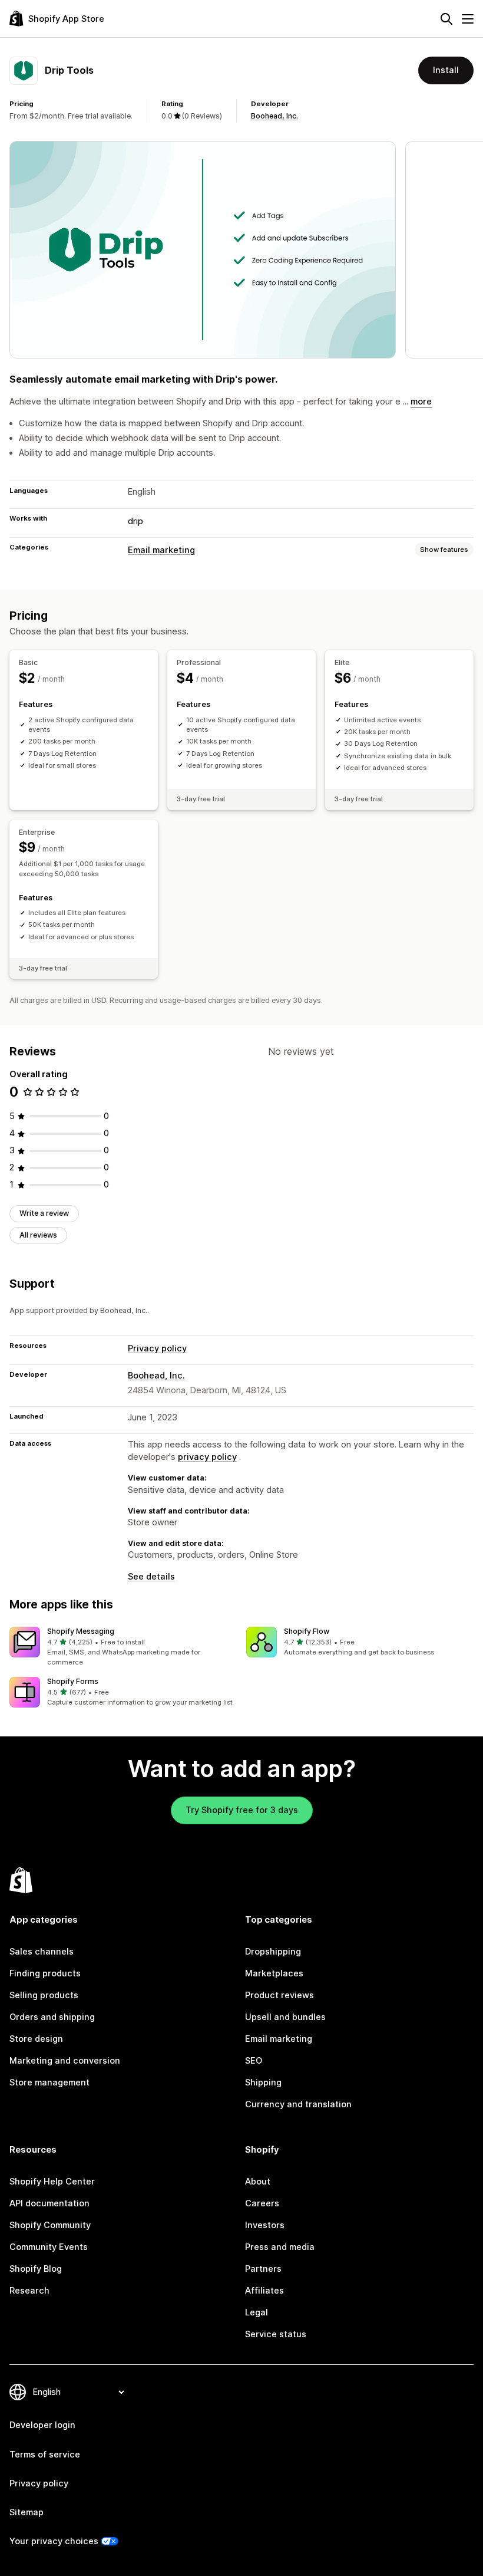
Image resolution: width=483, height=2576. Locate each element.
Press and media (280, 2247)
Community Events (49, 2247)
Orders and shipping (52, 2017)
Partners (263, 2269)
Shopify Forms (73, 1681)
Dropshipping (273, 1952)
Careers (262, 2203)
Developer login (42, 2425)
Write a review (44, 1213)
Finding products (45, 1973)
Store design (36, 2039)
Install (446, 70)
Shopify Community (50, 2225)
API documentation (49, 2203)
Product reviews (279, 1995)
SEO (254, 2061)
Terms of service (45, 2455)
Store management (49, 2082)
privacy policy (207, 1457)
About (258, 2182)
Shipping (263, 2082)
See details (151, 1577)
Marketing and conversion (65, 2061)
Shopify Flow (307, 1631)
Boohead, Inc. (274, 116)
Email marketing (161, 550)
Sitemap (27, 2512)
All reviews (38, 1235)
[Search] (446, 19)
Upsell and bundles (285, 2017)
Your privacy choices (54, 2541)
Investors (265, 2225)
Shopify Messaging (81, 1631)
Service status (276, 2334)
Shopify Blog (36, 2269)
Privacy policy (157, 1348)
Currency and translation (298, 2104)
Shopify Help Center (52, 2182)
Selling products (44, 1995)
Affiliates (264, 2291)
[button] (123, 1647)
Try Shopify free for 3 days (242, 1810)
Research (29, 2291)
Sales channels (42, 1952)
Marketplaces (274, 1973)
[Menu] (468, 19)
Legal (257, 2312)
